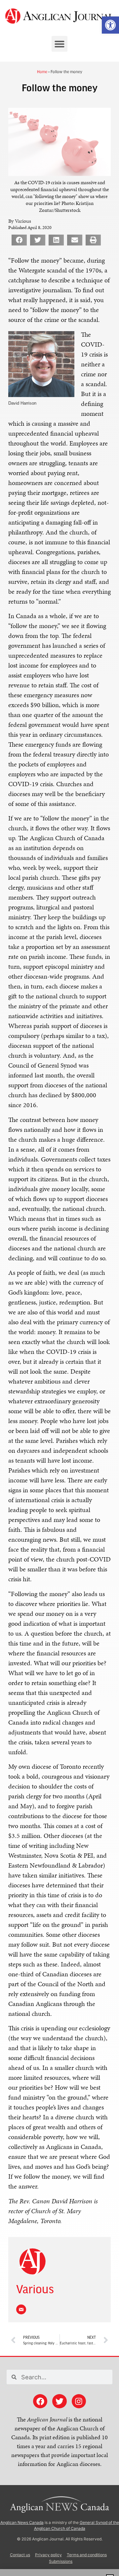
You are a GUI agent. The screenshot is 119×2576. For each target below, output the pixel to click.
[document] (59, 1288)
